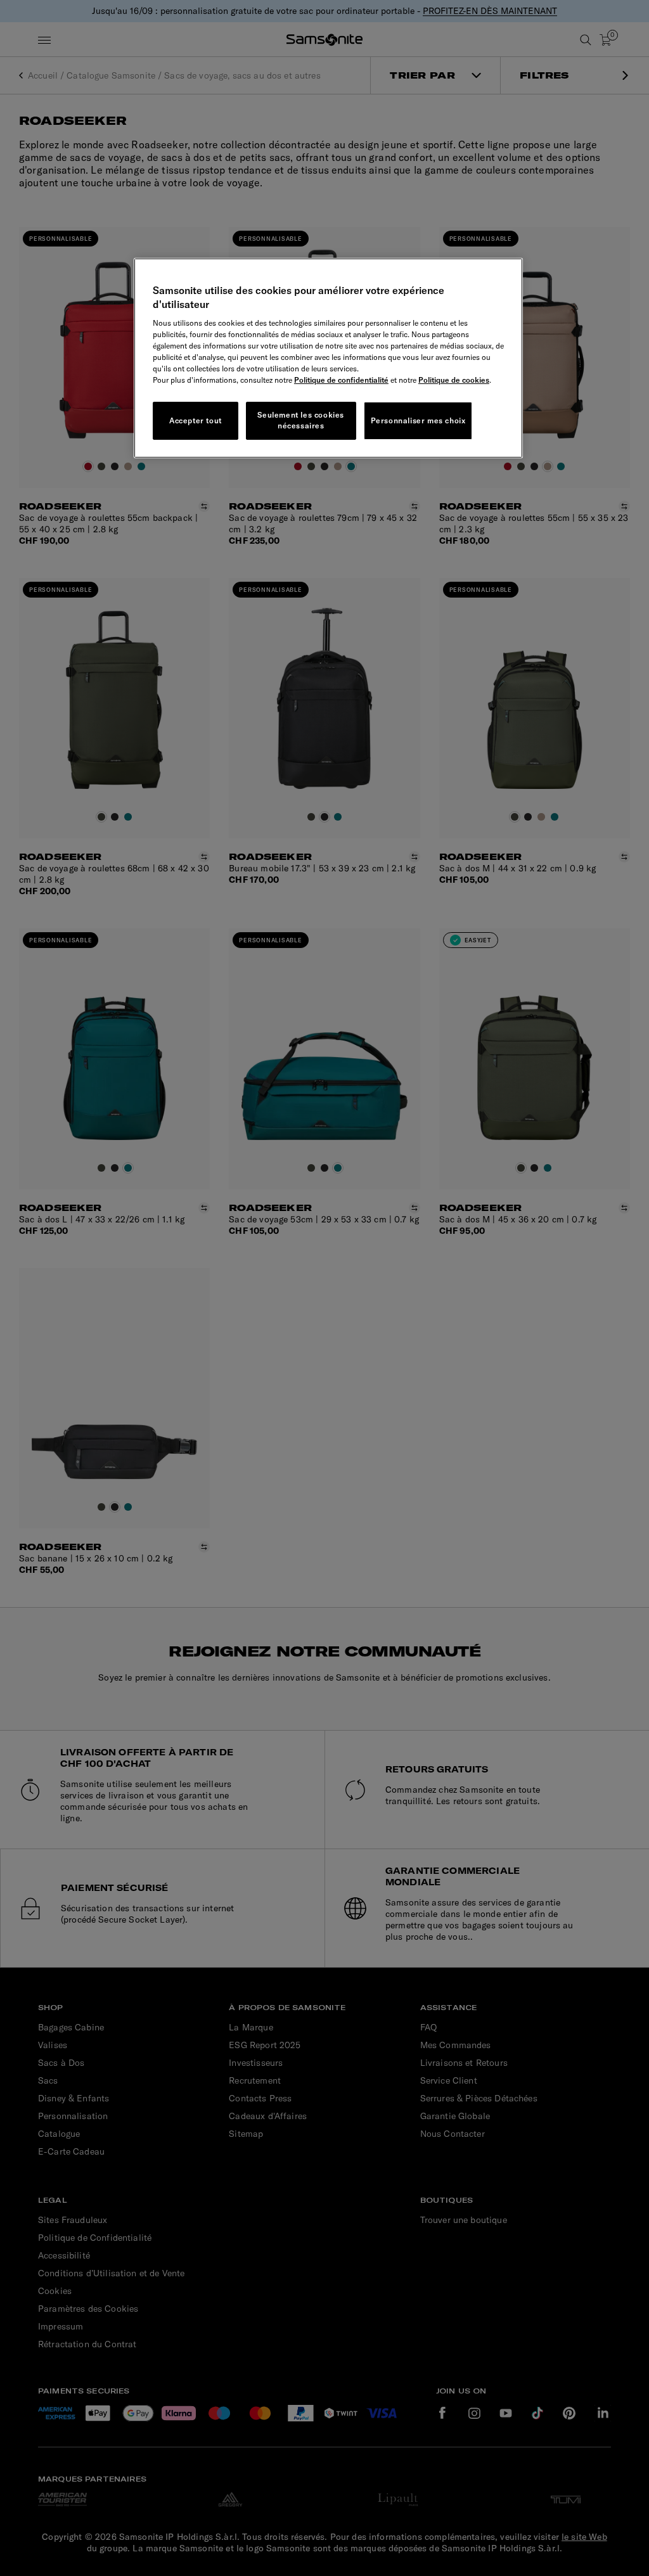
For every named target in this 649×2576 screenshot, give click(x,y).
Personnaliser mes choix (418, 420)
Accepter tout (196, 420)
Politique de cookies (454, 380)
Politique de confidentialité (341, 380)
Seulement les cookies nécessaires (301, 420)
